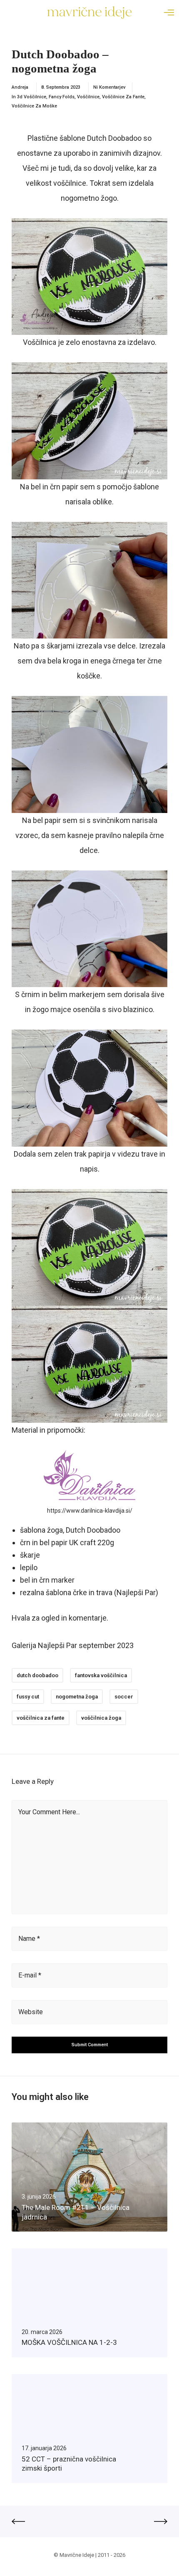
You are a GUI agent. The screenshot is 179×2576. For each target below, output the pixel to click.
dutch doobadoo (37, 1675)
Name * (29, 1939)
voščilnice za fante (123, 97)
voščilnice (88, 97)
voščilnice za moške (34, 106)
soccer (124, 1697)
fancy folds (62, 97)
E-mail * (30, 1975)
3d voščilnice (32, 97)
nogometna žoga (77, 1697)
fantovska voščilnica (101, 1675)
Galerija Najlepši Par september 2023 (73, 1645)
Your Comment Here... (49, 1812)
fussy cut (28, 1697)
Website (31, 2012)
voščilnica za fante (41, 1718)
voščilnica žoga (101, 1718)
